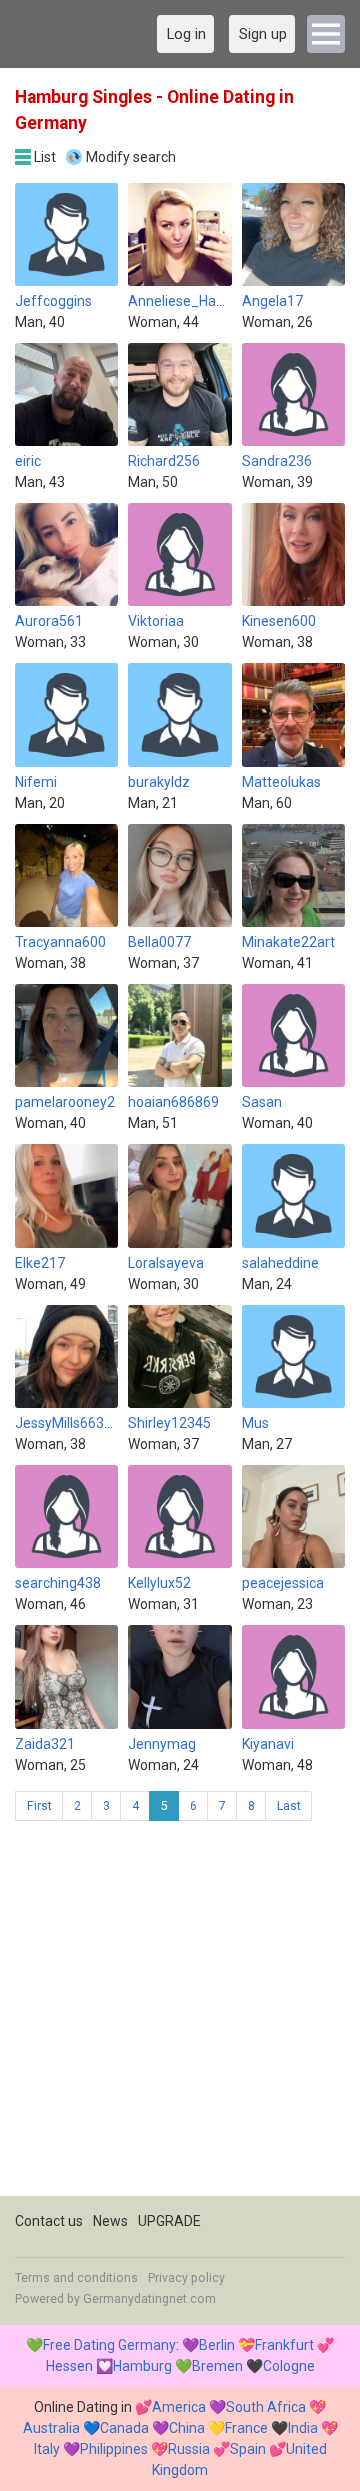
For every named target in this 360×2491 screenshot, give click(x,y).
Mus (255, 1423)
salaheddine (280, 1263)
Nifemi (36, 782)
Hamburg (142, 2366)
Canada (124, 2428)
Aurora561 (49, 621)
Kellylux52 (159, 1583)
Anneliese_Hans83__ (195, 301)
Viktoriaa (156, 621)
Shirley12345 (169, 1423)
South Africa (266, 2407)
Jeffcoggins (53, 301)
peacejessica (283, 1583)
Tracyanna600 (60, 942)
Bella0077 (159, 942)
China (187, 2428)
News (110, 2221)
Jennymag (162, 1744)
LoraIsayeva (166, 1263)
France (246, 2428)
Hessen (69, 2366)
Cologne (289, 2366)
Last (289, 1806)
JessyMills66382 (67, 1423)
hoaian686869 (173, 1102)
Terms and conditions (76, 2278)
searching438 (58, 1583)
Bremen (217, 2366)
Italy (47, 2449)
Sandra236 (277, 461)
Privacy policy (186, 2278)
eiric (28, 461)
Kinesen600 (279, 621)
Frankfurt (284, 2345)
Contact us (49, 2221)
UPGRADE (169, 2221)
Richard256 (164, 461)
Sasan (262, 1102)
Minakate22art (288, 942)
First (39, 1806)
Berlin (217, 2345)
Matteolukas (281, 782)
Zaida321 (45, 1744)
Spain (248, 2449)
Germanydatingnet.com (149, 2299)
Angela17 (272, 301)
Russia (189, 2449)
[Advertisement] (180, 2016)
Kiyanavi (268, 1744)
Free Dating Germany (109, 2345)
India (303, 2428)
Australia (51, 2428)
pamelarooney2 (65, 1102)
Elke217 (40, 1263)
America (179, 2407)
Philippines (114, 2449)
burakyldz (159, 782)
